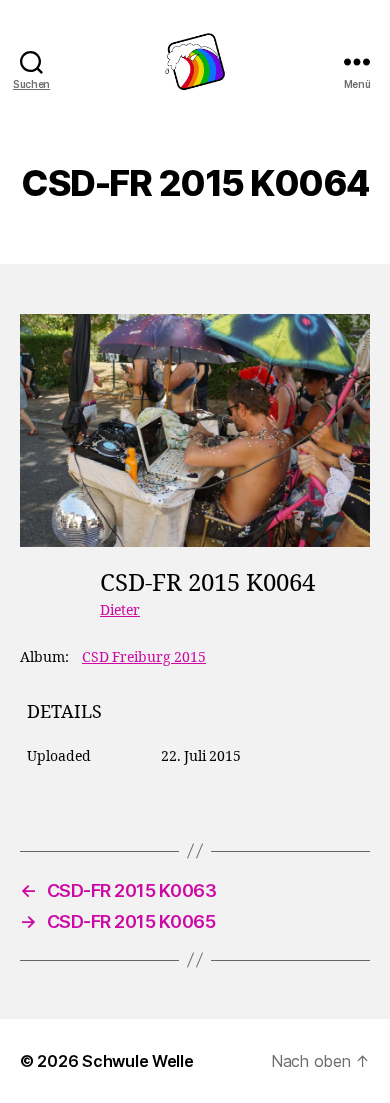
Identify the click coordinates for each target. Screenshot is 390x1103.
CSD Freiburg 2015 (144, 657)
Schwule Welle (138, 1061)
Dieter (120, 610)
